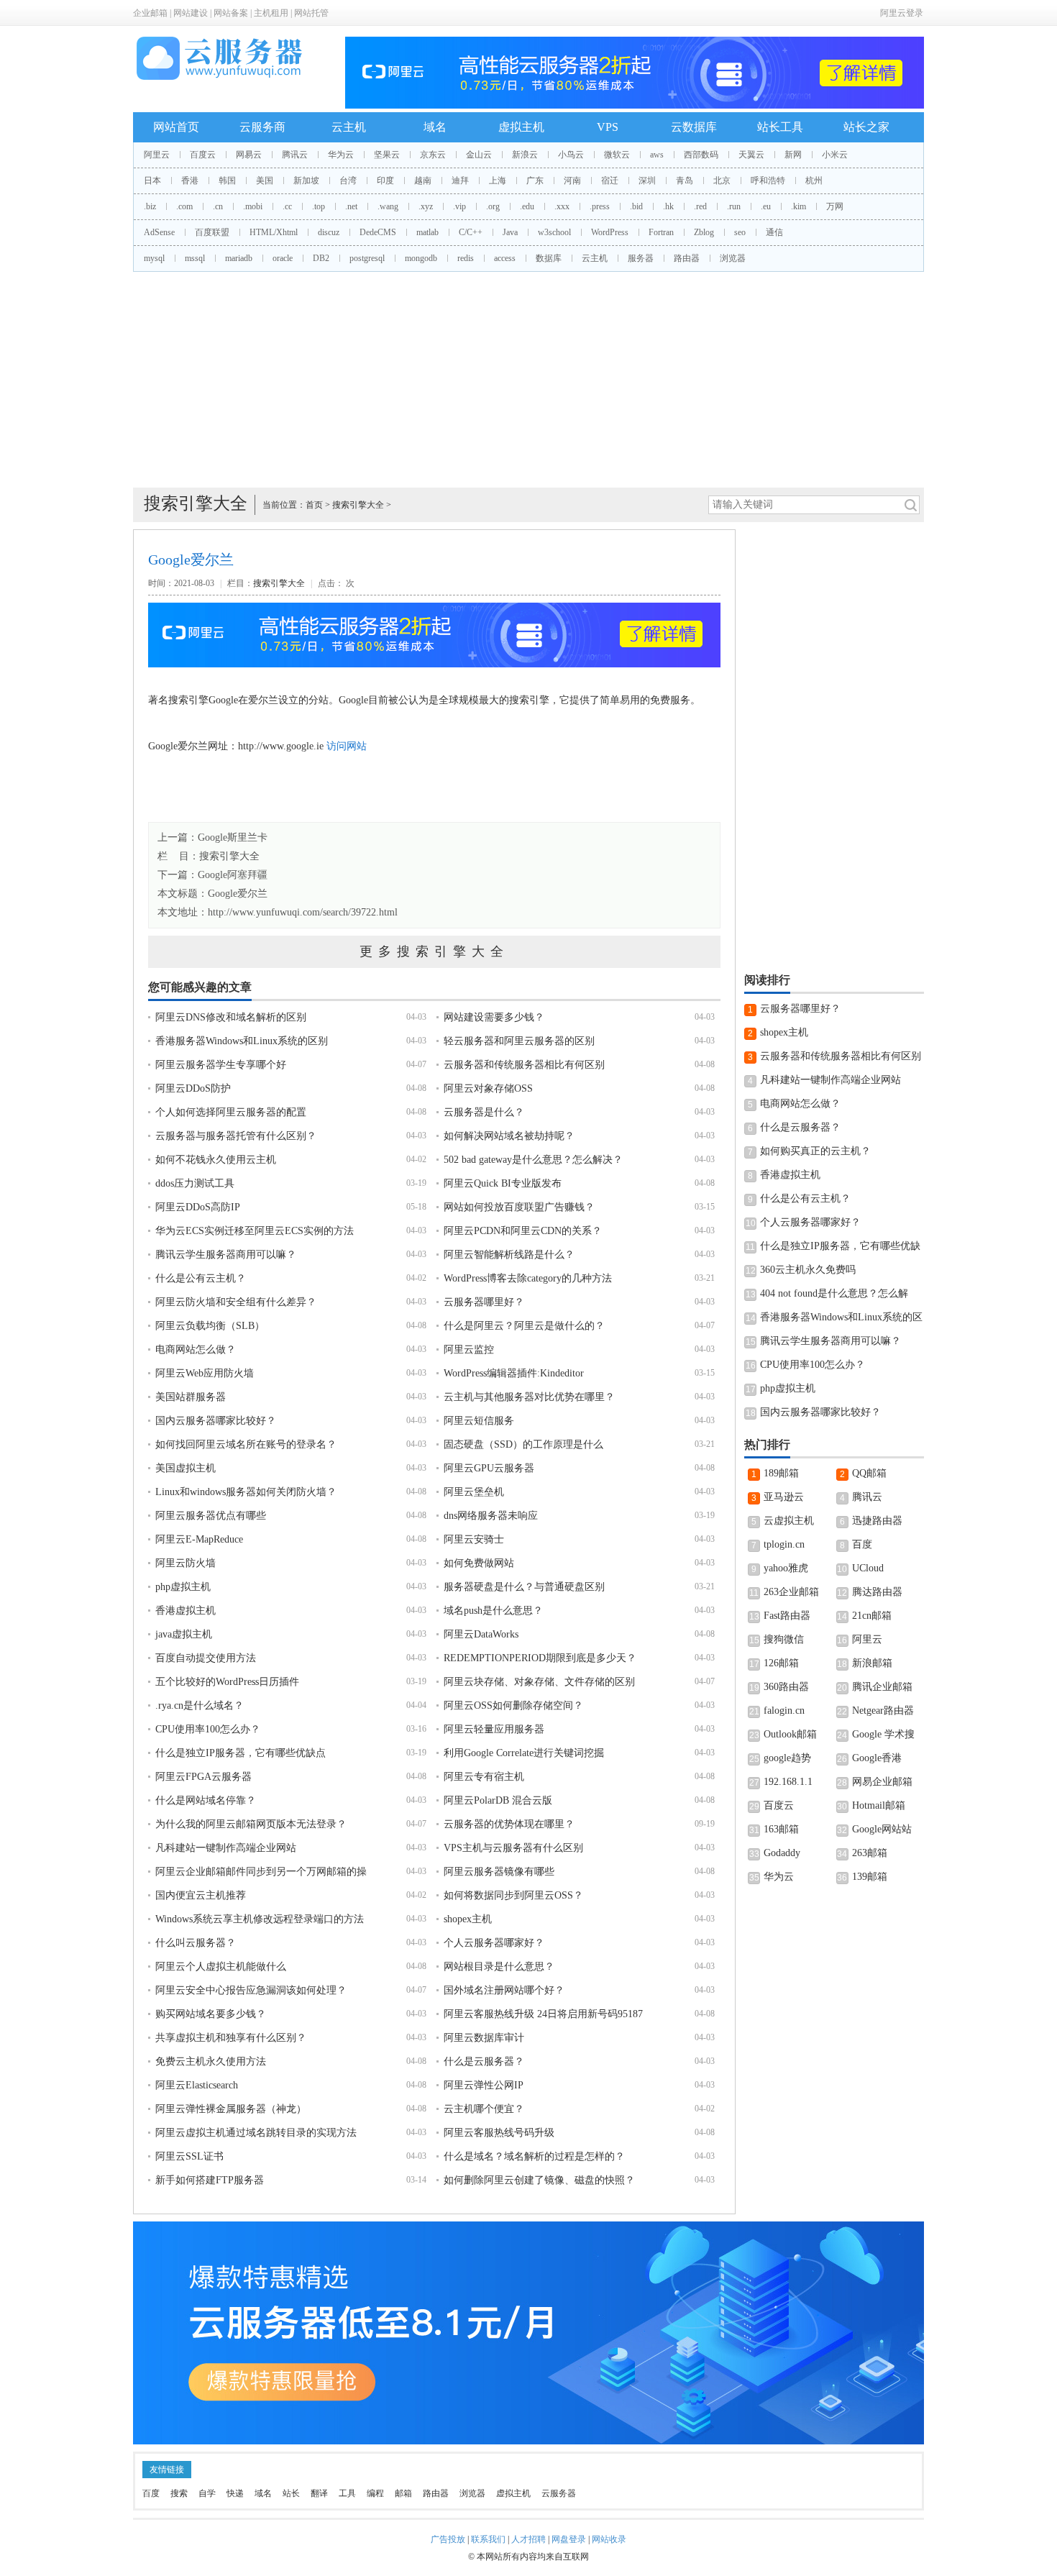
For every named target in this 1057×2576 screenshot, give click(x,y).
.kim (799, 206)
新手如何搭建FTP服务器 (210, 2180)
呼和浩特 (768, 181)
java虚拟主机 (184, 1634)
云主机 (349, 127)
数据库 (549, 258)
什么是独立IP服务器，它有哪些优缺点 (241, 1753)
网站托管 (311, 13)
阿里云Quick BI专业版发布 (503, 1183)
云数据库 (694, 127)
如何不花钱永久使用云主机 (216, 1160)
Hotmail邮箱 (879, 1805)
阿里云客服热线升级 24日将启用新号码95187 (543, 2014)
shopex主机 (468, 1919)
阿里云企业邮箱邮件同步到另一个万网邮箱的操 (261, 1872)
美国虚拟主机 (186, 1468)
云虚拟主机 (789, 1521)
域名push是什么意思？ (493, 1611)
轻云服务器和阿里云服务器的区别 (519, 1041)
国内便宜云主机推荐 (201, 1895)
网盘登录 (569, 2539)
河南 (572, 181)
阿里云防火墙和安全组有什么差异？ (236, 1302)
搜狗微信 (784, 1639)
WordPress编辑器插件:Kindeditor (514, 1373)
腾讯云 (295, 155)
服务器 (641, 258)
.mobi (253, 206)
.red (700, 206)
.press (600, 206)
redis (466, 258)
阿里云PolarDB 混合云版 (498, 1800)
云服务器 (559, 2493)
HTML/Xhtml (274, 232)
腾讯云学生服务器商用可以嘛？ (226, 1255)
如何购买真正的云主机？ (815, 1151)
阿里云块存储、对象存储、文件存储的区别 (539, 1682)
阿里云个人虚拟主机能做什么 (221, 1967)
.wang (388, 206)
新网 (793, 155)
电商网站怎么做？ (196, 1349)
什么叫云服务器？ (196, 1943)
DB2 (321, 258)
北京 (722, 181)
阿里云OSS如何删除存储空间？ (513, 1705)
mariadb (239, 258)
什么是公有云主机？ (201, 1278)
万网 (835, 206)
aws (657, 155)
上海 (498, 181)
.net (351, 206)
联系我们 (488, 2539)
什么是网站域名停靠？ (206, 1800)
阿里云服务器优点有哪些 (211, 1516)
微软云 (617, 155)
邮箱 (403, 2493)
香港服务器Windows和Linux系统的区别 (242, 1041)
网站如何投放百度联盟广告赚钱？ (519, 1207)
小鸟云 (571, 155)
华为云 (341, 155)
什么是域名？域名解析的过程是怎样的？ (534, 2156)
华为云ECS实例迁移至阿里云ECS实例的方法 (255, 1231)
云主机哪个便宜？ (484, 2109)
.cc (287, 206)
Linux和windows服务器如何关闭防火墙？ (246, 1492)
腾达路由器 (877, 1592)
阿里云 (157, 155)
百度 (862, 1544)
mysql (154, 258)
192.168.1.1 (788, 1782)
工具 (347, 2493)
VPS (608, 127)
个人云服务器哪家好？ (494, 1943)
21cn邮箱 (872, 1616)
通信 (774, 232)
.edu (527, 206)
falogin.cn (784, 1711)
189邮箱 (781, 1473)
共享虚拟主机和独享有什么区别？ (231, 2038)
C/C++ (471, 232)
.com (184, 206)
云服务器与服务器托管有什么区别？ (236, 1136)
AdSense (159, 232)
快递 (235, 2493)
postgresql (367, 258)
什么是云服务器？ (484, 2061)
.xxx (562, 206)
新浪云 (525, 155)
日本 (152, 181)
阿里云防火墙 (186, 1563)
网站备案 (231, 13)
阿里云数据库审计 (484, 2038)
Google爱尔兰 (238, 894)
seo (740, 232)
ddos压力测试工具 (195, 1183)
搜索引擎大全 (358, 505)
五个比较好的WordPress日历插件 (227, 1682)
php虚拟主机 (183, 1587)
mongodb (421, 258)
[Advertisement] (528, 380)
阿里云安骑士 (474, 1539)
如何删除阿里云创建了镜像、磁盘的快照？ (539, 2180)
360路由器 (786, 1687)
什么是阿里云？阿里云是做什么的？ (524, 1326)
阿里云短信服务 (479, 1421)
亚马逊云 (784, 1497)
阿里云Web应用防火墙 (205, 1373)
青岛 (685, 181)
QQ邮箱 (869, 1473)
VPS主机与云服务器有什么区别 (513, 1848)
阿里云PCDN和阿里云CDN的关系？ (523, 1231)
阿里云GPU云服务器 (489, 1468)
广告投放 (448, 2539)
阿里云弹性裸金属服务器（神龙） (231, 2109)
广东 (535, 181)
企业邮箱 (150, 13)
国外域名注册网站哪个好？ (504, 1990)
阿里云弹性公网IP (484, 2085)
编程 (375, 2493)
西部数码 (701, 155)
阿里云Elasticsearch (197, 2085)
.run (734, 206)
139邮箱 (870, 1877)
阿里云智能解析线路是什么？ (509, 1255)
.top (319, 206)
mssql (195, 258)
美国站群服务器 (191, 1397)
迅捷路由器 (877, 1521)
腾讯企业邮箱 (882, 1687)
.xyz (426, 206)
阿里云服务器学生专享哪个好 (221, 1065)
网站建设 (191, 13)
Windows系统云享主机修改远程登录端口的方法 (260, 1919)
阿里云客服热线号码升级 (499, 2133)
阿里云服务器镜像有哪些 (499, 1872)
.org (493, 206)
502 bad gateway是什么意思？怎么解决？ (533, 1160)
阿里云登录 (902, 13)
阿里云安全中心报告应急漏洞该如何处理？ (251, 1990)
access (505, 258)
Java (510, 232)
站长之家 (866, 127)
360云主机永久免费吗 (808, 1270)
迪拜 (460, 181)
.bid (636, 206)
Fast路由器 (787, 1616)
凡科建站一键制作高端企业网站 (226, 1848)
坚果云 (387, 155)
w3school (554, 232)
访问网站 (347, 746)
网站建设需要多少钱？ (494, 1017)
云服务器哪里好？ (484, 1302)
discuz (329, 232)
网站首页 (176, 127)
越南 (423, 181)
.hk (668, 206)
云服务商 (262, 127)
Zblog (704, 232)
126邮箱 (781, 1663)
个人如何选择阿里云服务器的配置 (231, 1112)
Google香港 (877, 1758)
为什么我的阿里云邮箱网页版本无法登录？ (251, 1824)
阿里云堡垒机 (474, 1492)
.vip (459, 206)
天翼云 (751, 155)
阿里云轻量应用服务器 (494, 1729)
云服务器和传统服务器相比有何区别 (524, 1065)
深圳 (647, 181)
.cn (218, 206)
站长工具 (780, 127)
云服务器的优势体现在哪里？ (509, 1824)
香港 (190, 181)
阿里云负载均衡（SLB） (210, 1326)
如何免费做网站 (479, 1563)
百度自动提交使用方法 (206, 1658)
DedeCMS (378, 232)
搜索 (179, 2493)
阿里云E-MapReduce (199, 1539)
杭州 (814, 181)
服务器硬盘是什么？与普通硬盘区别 (524, 1587)
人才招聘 (528, 2539)
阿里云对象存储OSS (488, 1088)
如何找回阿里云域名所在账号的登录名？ (246, 1444)
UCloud (868, 1568)
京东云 (433, 155)
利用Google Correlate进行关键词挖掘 (524, 1753)
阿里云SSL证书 (189, 2156)
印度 (385, 181)
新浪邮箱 (872, 1663)
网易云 (249, 155)
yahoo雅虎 (786, 1568)
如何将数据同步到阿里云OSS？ (513, 1895)
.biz (150, 206)
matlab (427, 232)
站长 (291, 2493)
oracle (283, 258)
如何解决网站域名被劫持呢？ (509, 1136)
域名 (435, 127)
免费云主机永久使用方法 (211, 2061)
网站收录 (609, 2539)
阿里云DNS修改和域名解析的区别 (231, 1017)
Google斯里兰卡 (233, 837)
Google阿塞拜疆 (233, 875)
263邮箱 (870, 1853)
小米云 (835, 155)
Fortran (661, 232)
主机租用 (271, 13)
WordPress (610, 232)
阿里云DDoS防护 (193, 1088)
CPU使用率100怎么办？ (208, 1729)
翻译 (319, 2493)
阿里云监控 (469, 1349)
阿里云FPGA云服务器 (203, 1777)
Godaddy (782, 1853)
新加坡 (306, 181)
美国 (265, 181)
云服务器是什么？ (484, 1112)
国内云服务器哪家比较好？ (216, 1421)
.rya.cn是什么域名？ (200, 1705)
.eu (766, 206)
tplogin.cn (784, 1544)
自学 (207, 2493)
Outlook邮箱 (790, 1734)
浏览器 (733, 258)
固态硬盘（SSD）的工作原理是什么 (523, 1444)
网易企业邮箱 (882, 1782)
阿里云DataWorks (481, 1634)
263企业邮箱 (791, 1592)
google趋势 (787, 1758)
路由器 (687, 258)
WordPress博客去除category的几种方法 (528, 1278)
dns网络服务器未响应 (491, 1516)
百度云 (203, 155)
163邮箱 (781, 1829)
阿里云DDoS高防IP (198, 1207)
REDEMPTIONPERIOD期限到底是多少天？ (540, 1658)
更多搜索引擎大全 (434, 951)
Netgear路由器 (883, 1711)
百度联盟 (212, 232)
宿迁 (610, 181)
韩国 (227, 181)
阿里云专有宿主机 (484, 1777)
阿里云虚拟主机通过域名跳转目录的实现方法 (256, 2133)
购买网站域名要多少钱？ (211, 2014)
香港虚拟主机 (186, 1611)
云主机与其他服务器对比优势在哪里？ (529, 1397)
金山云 (479, 155)
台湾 (348, 181)
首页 (314, 505)
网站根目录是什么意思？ (499, 1967)
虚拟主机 (521, 127)
